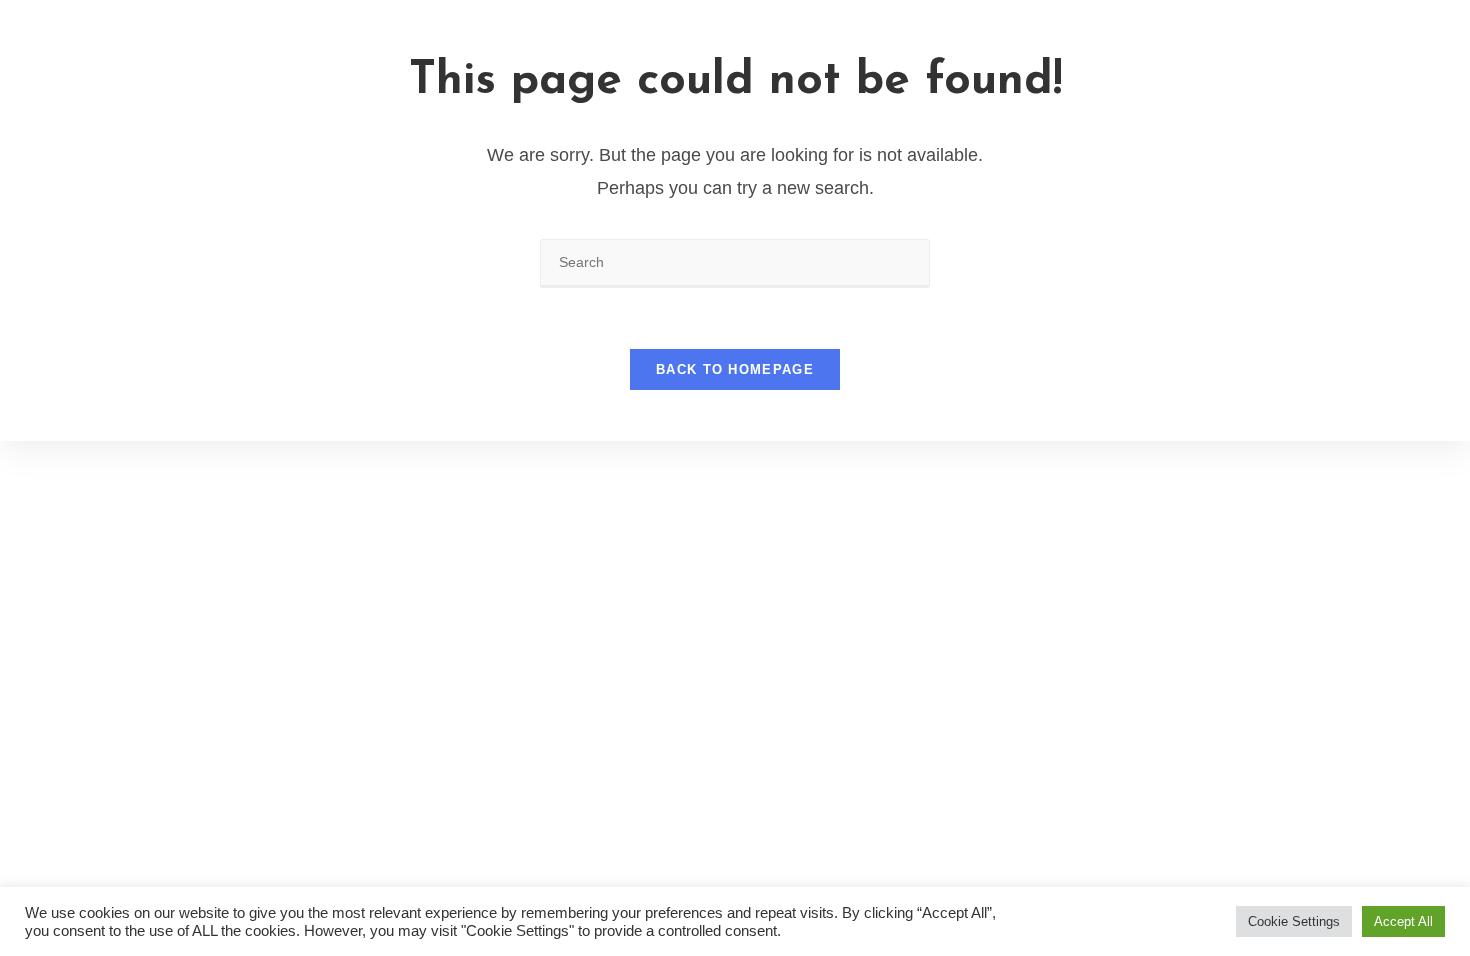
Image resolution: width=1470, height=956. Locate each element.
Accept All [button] (1403, 921)
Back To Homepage (735, 369)
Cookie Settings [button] (1294, 921)
